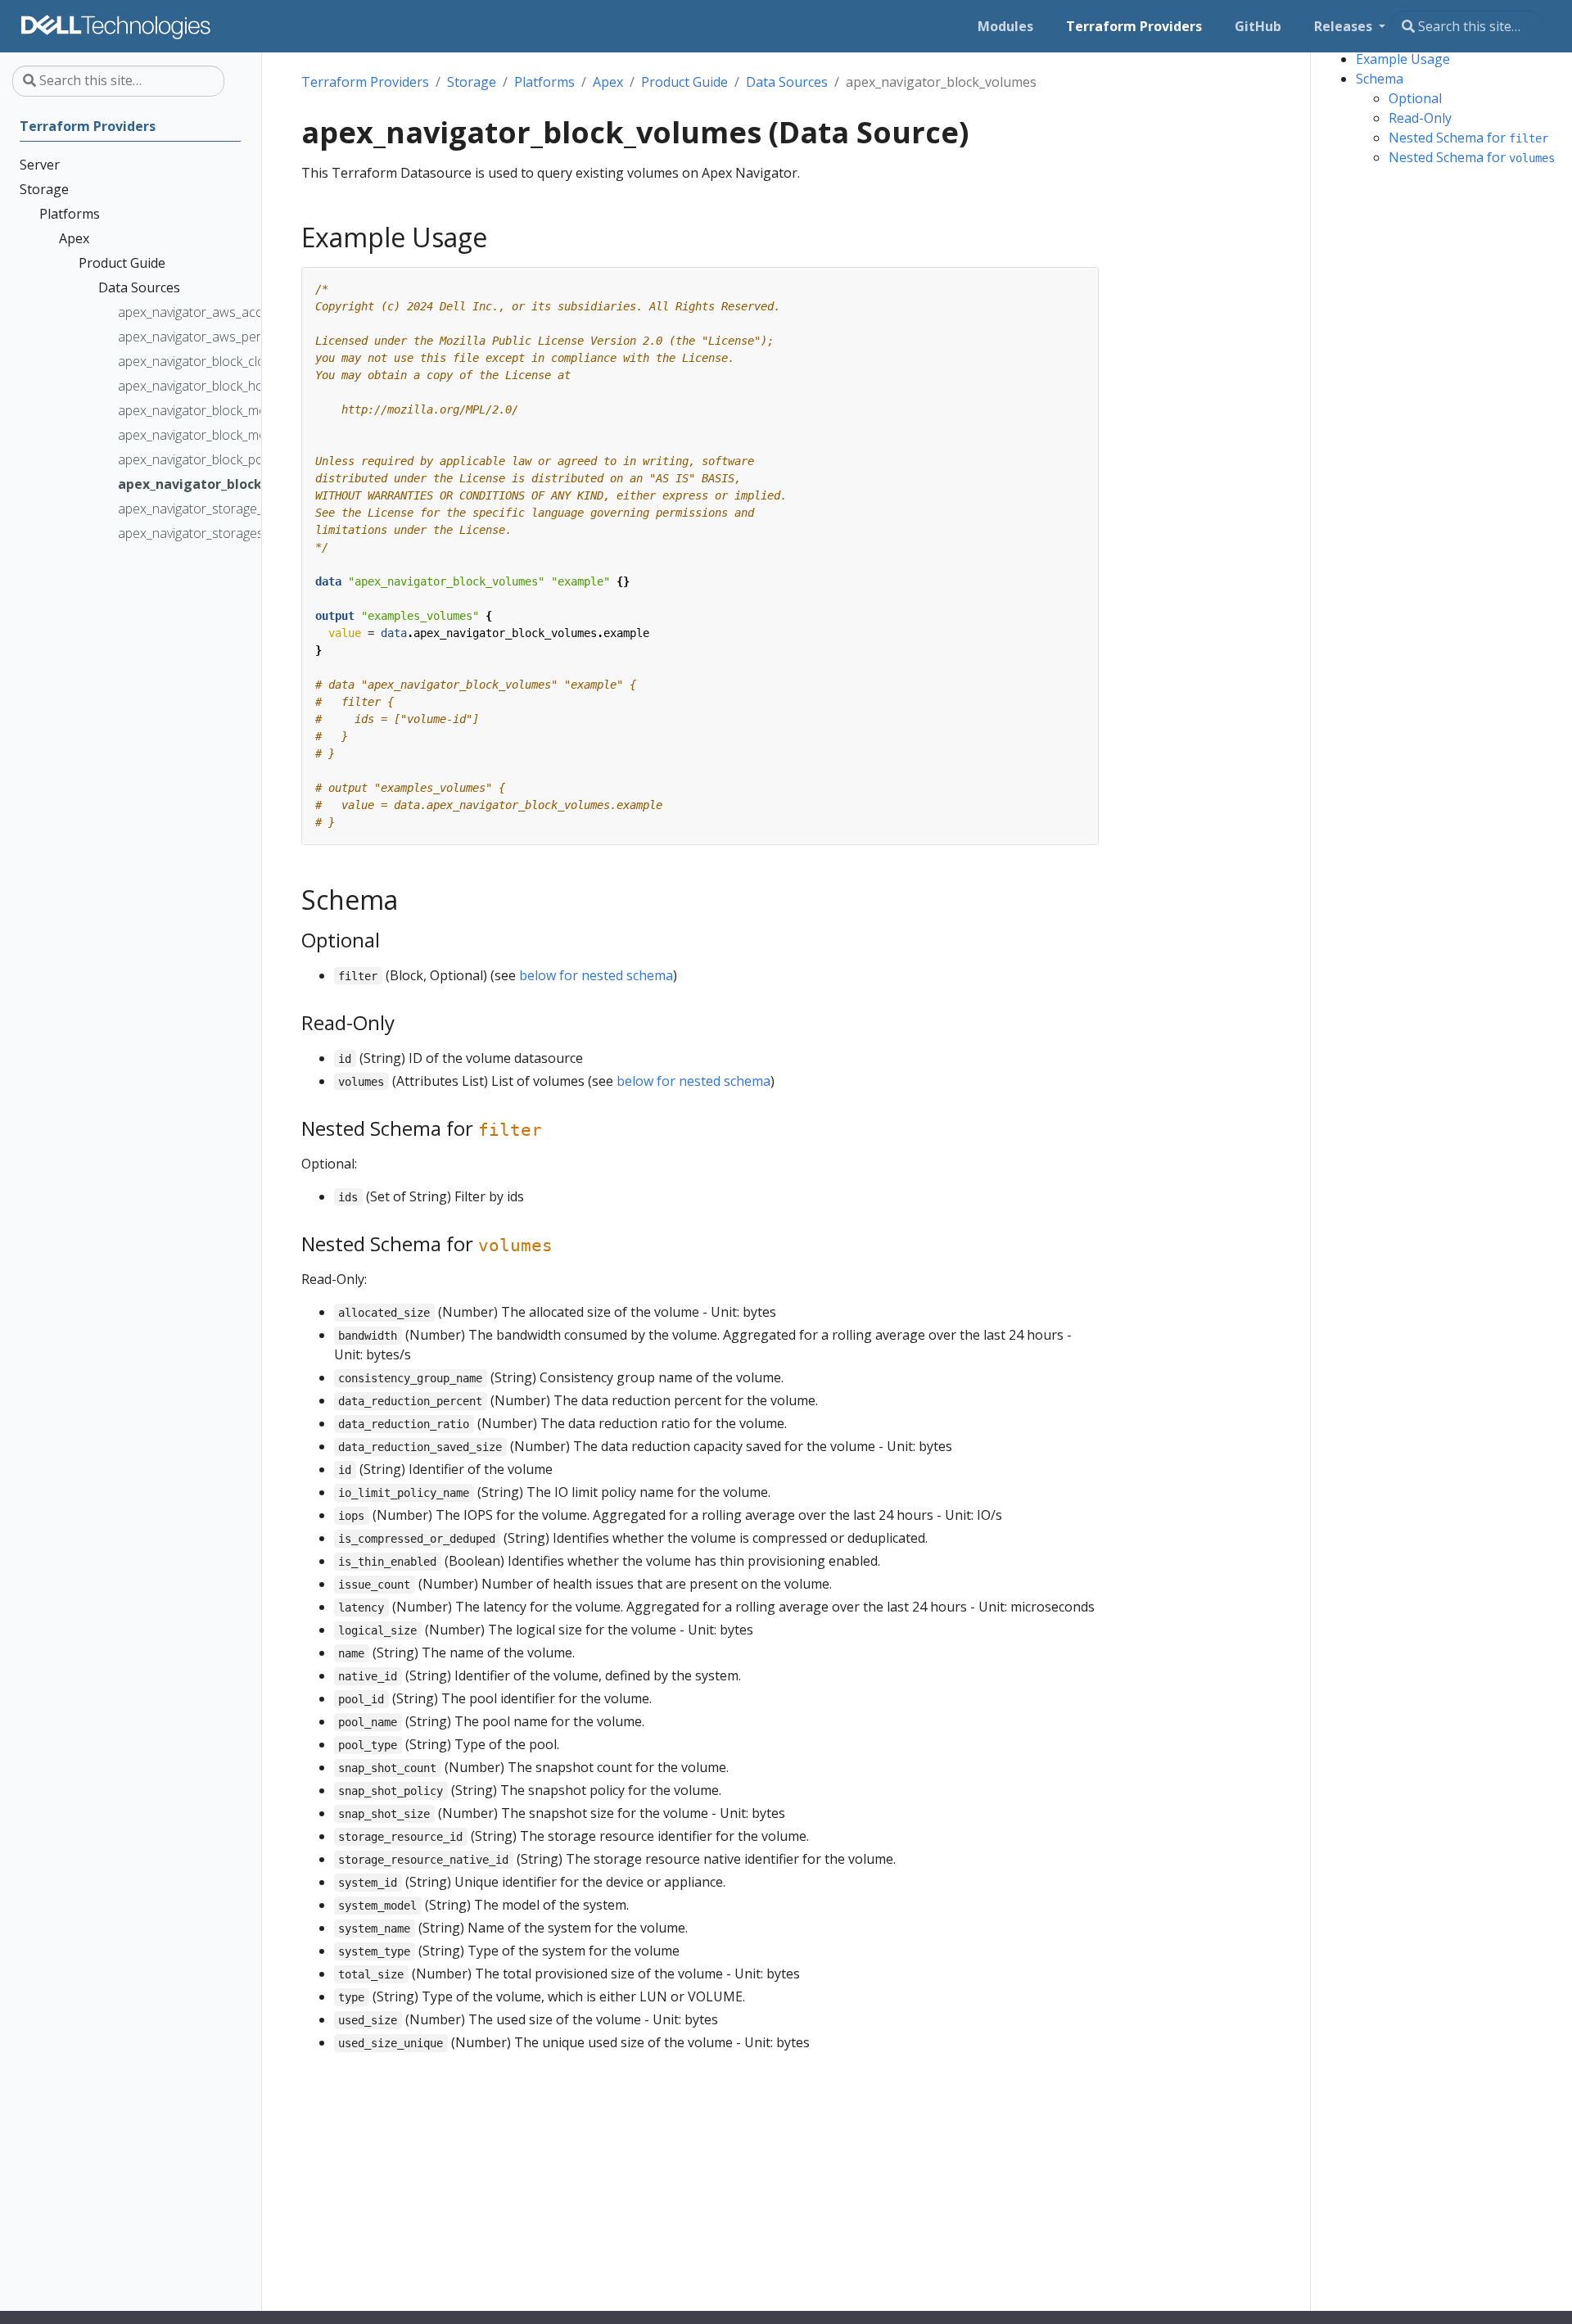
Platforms (544, 82)
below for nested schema (596, 975)
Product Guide (684, 82)
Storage (472, 82)
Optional (1415, 98)
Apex (608, 82)
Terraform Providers (365, 82)
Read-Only (1420, 118)
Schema (1380, 79)
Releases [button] (1345, 26)
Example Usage (1403, 59)
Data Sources (787, 82)
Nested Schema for (1468, 138)
